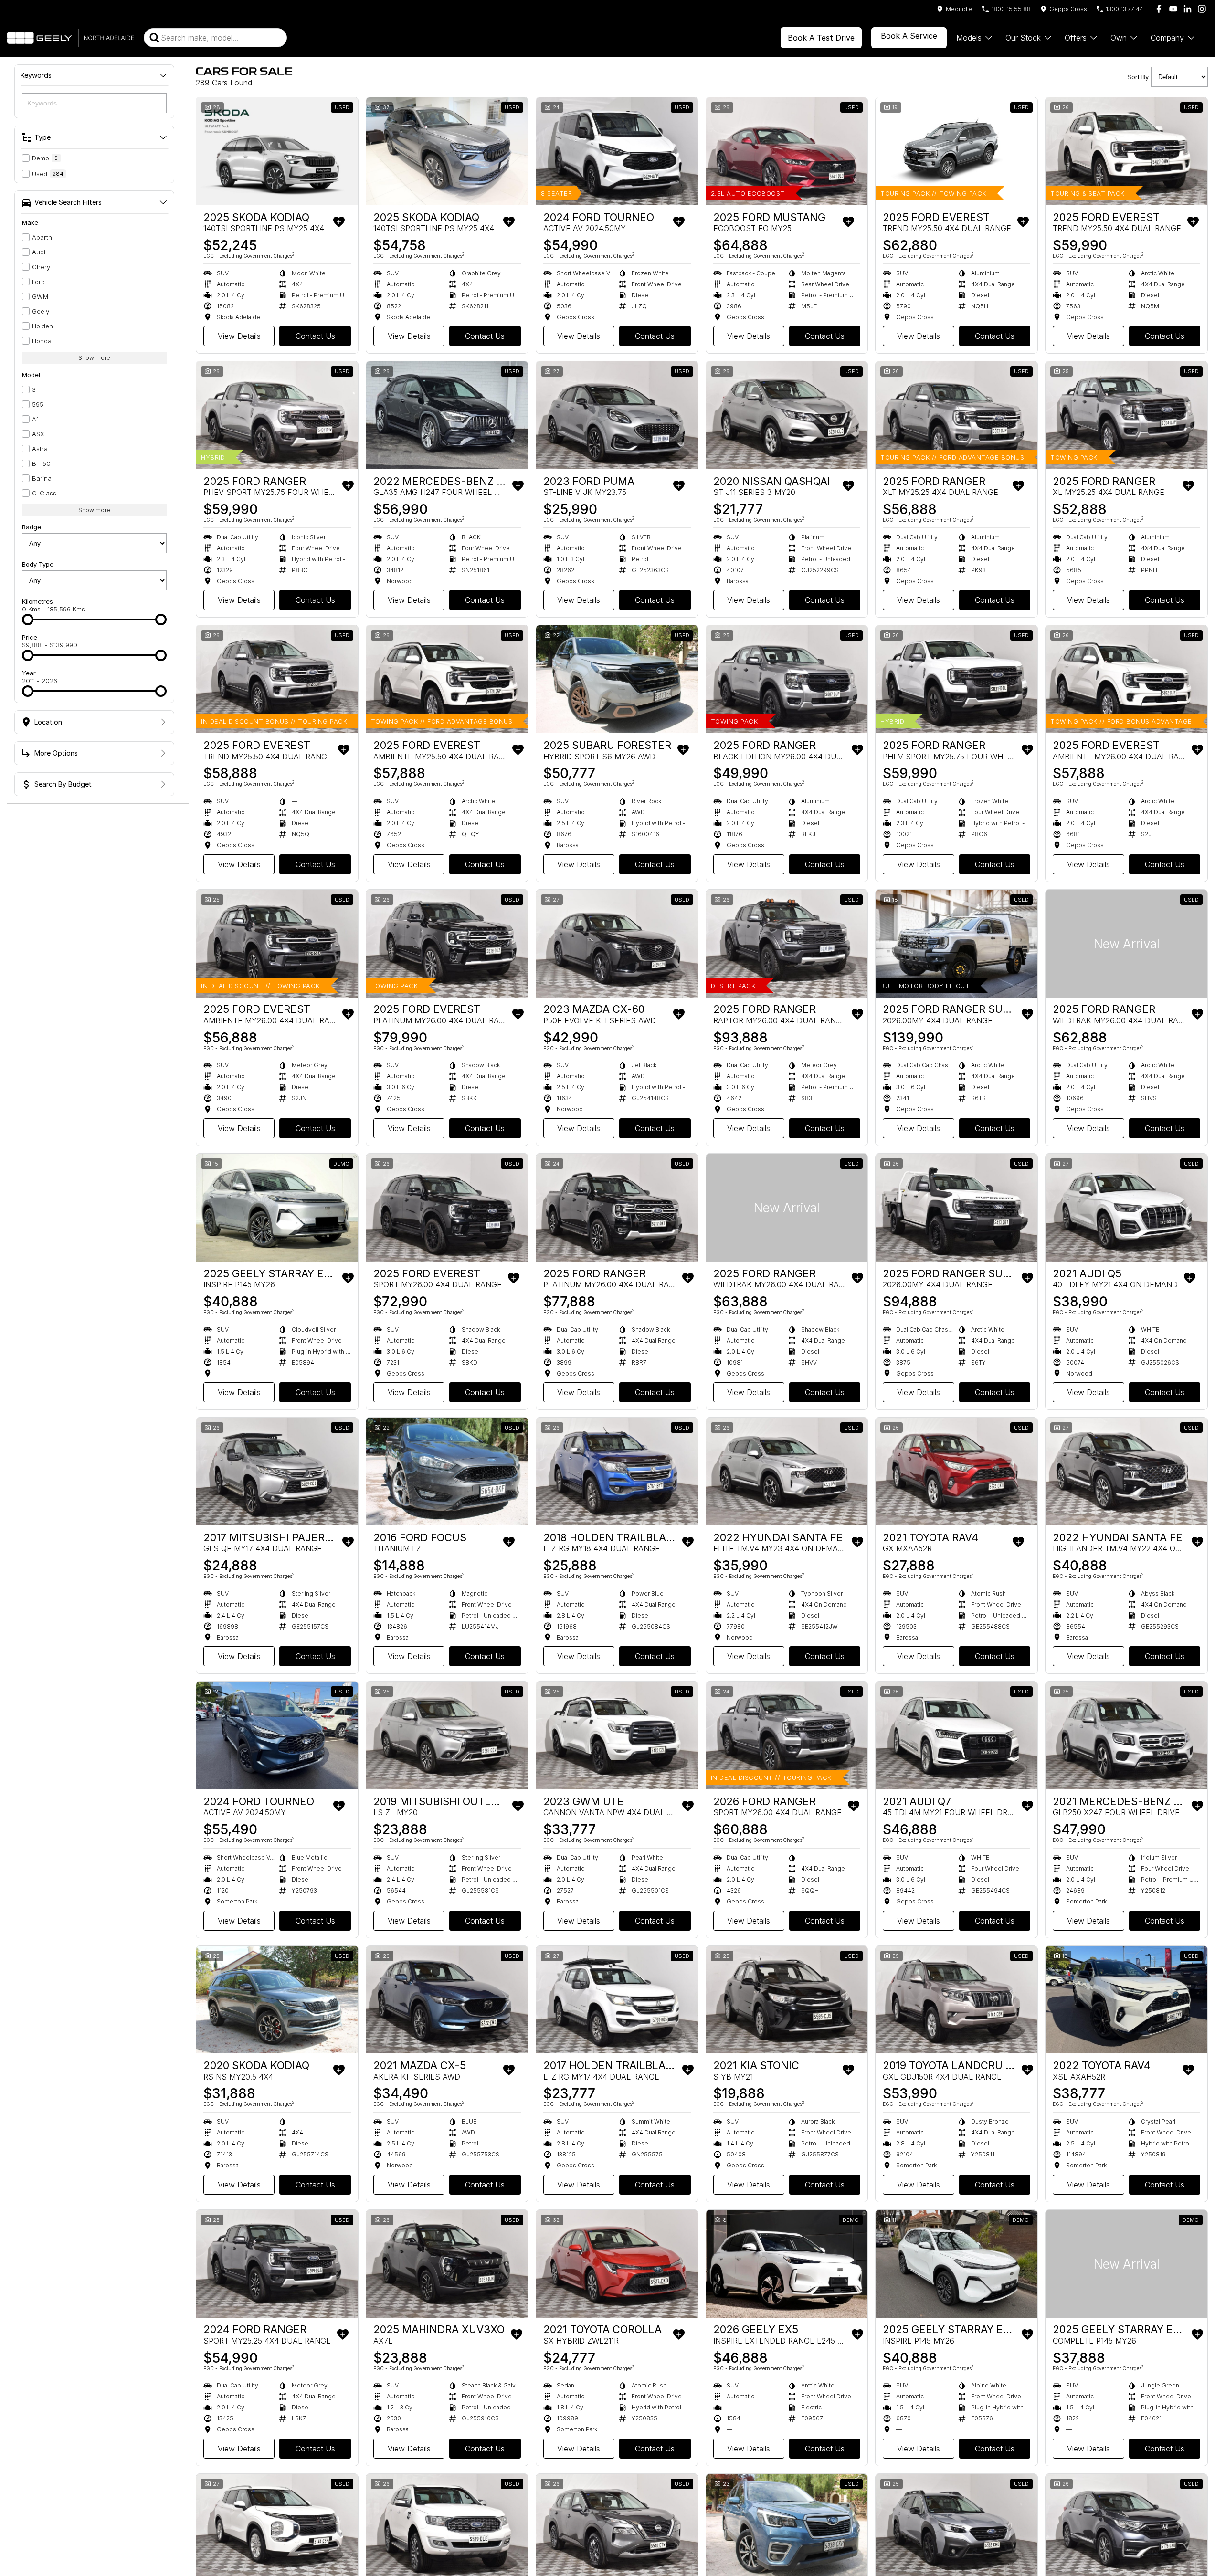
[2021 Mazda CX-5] (447, 2000)
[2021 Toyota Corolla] (617, 2264)
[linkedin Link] (1188, 9)
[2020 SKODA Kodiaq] (277, 2000)
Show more (94, 358)
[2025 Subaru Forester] (617, 679)
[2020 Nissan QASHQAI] (787, 415)
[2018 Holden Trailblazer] (617, 1472)
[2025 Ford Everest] (956, 151)
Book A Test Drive (821, 38)
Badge (32, 527)
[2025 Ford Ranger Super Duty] (956, 944)
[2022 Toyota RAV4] (1126, 2000)
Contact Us (315, 336)
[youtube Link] (1173, 9)
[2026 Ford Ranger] (787, 1735)
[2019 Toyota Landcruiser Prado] (956, 2000)
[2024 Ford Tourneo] (617, 151)
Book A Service (909, 36)
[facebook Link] (1159, 9)
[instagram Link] (1202, 9)
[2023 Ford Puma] (617, 415)
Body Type (38, 564)
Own (1119, 38)
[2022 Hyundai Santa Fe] (787, 1472)
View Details (239, 336)
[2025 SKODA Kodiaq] (277, 151)
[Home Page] (71, 38)
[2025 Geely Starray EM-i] (277, 1208)
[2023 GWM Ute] (617, 1735)
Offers (1076, 38)
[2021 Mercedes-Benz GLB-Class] (1126, 1735)
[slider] (28, 620)
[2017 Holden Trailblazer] (617, 2000)
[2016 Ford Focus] (447, 1472)
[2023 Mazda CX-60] (617, 944)
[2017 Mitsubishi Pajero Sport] (277, 1472)
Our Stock (1023, 38)
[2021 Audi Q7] (956, 1735)
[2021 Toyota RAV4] (956, 1472)
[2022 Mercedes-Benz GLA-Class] (447, 415)
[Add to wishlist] (339, 222)
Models (969, 38)
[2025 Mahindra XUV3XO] (447, 2264)
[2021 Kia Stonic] (787, 2000)
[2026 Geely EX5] (787, 2264)
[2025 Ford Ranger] (277, 415)
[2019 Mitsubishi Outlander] (447, 1735)
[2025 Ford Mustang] (787, 151)
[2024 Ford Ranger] (277, 2264)
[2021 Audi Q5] (1126, 1208)
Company (1167, 38)
